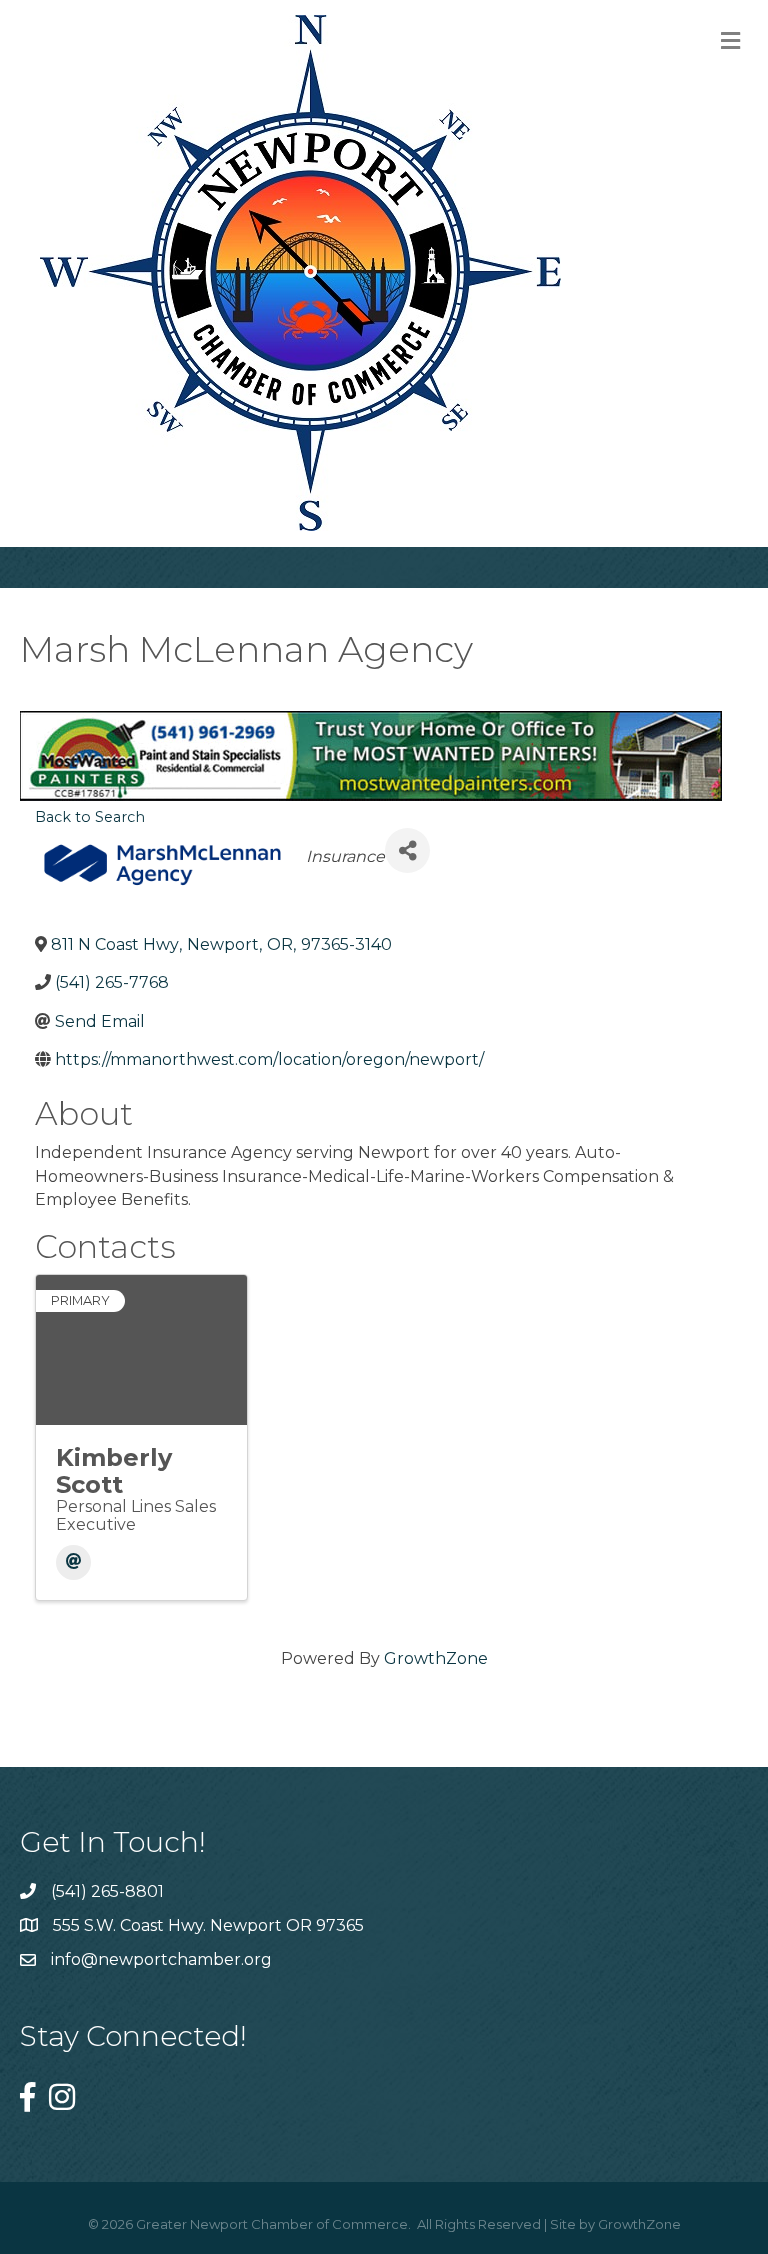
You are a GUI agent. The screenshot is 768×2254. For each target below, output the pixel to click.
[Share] (407, 850)
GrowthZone (436, 1658)
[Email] (73, 1562)
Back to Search (90, 817)
